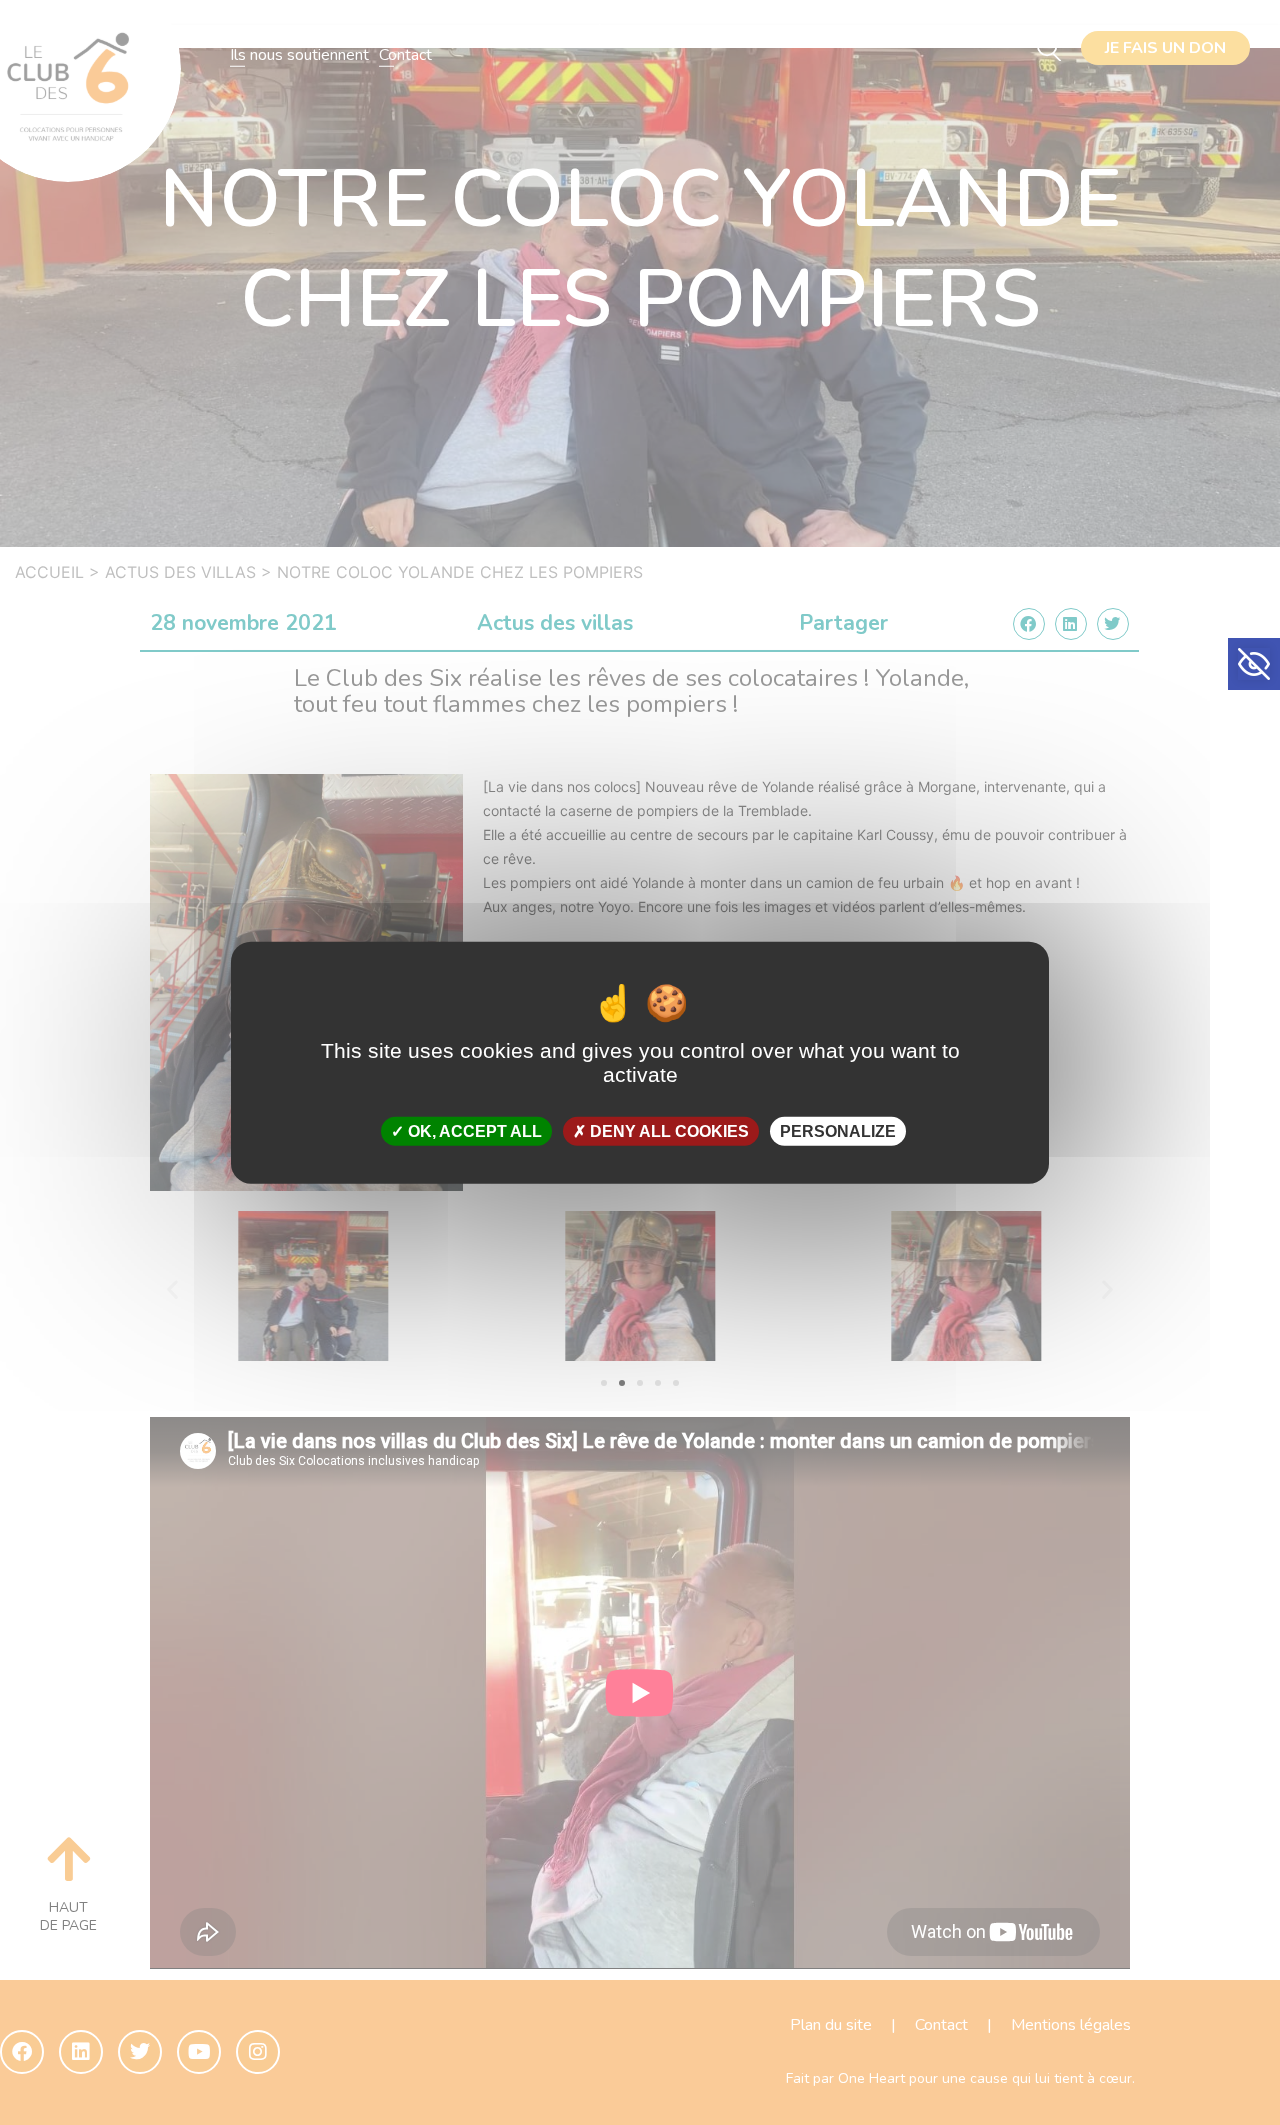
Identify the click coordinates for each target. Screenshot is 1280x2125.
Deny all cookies (667, 1131)
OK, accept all (473, 1131)
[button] (1254, 664)
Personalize (838, 1131)
